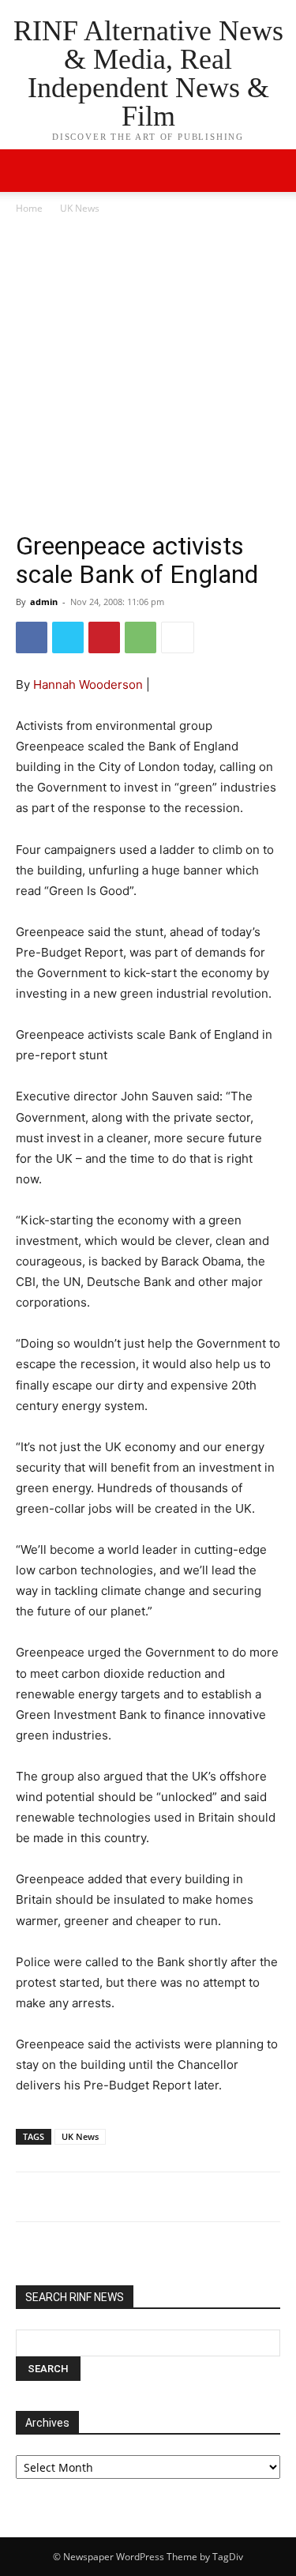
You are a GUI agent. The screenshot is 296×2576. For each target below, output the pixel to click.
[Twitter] (68, 637)
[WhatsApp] (141, 637)
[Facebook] (32, 637)
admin (44, 602)
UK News (80, 208)
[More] (178, 637)
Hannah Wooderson (88, 684)
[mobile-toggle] (27, 171)
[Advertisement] (148, 373)
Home (29, 208)
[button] (274, 171)
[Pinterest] (104, 637)
